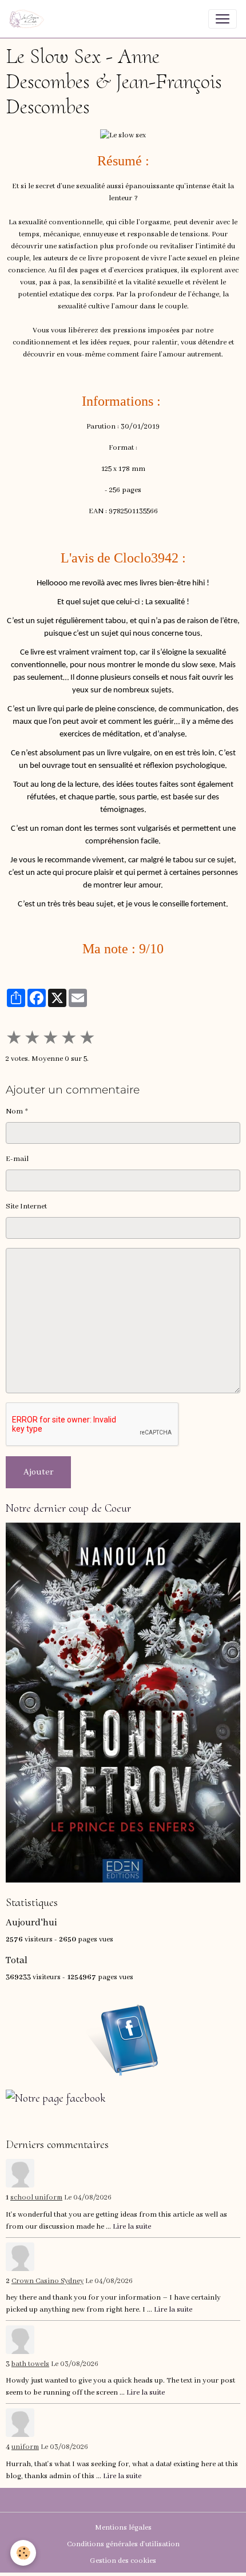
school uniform (36, 2198)
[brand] (29, 19)
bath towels (30, 2364)
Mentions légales (123, 2528)
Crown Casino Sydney (47, 2281)
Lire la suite (132, 2227)
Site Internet (26, 1206)
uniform (25, 2447)
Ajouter (38, 1472)
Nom (14, 1111)
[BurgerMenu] (223, 19)
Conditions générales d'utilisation (123, 2544)
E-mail (17, 1159)
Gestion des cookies (123, 2561)
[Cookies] (23, 2553)
